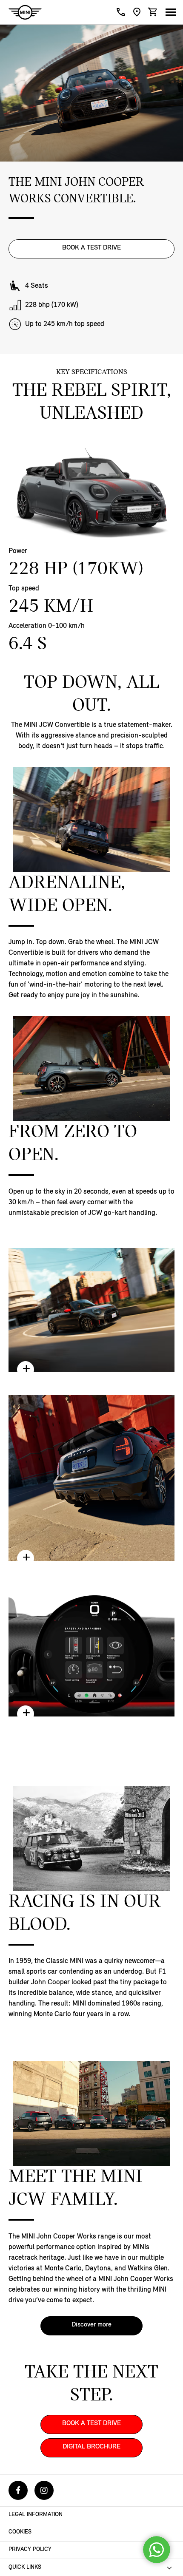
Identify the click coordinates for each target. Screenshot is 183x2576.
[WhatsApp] (157, 2550)
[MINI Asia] (25, 12)
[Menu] (171, 11)
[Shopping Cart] (153, 12)
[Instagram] (44, 2490)
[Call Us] (121, 12)
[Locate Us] (137, 12)
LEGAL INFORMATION (36, 2515)
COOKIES (20, 2532)
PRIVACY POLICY (30, 2549)
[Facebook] (18, 2490)
